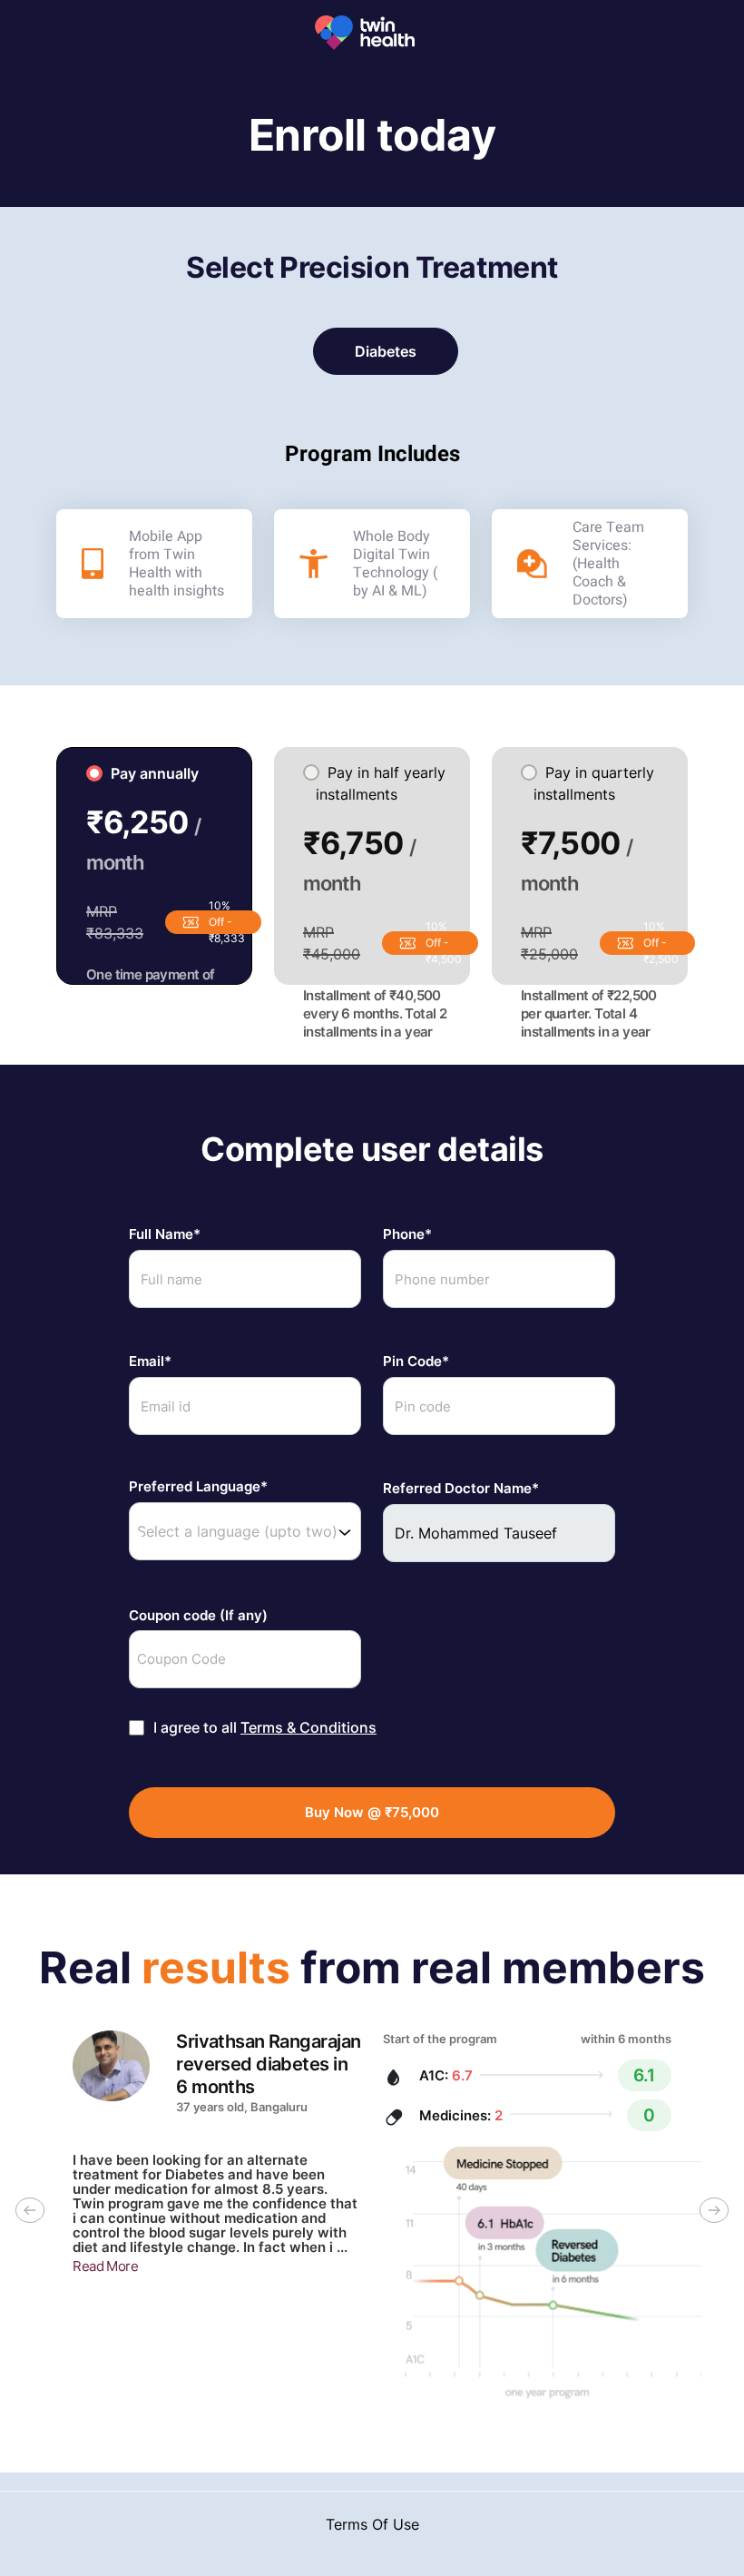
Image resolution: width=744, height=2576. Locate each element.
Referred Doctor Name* (461, 1489)
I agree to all (265, 1728)
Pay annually (155, 773)
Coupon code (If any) (198, 1616)
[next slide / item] (714, 2215)
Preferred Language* (198, 1487)
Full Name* (165, 1234)
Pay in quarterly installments (594, 783)
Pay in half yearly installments (381, 783)
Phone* (407, 1234)
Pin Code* (416, 1362)
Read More (105, 2266)
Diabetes (386, 351)
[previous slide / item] (30, 2215)
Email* (150, 1362)
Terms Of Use (372, 2524)
